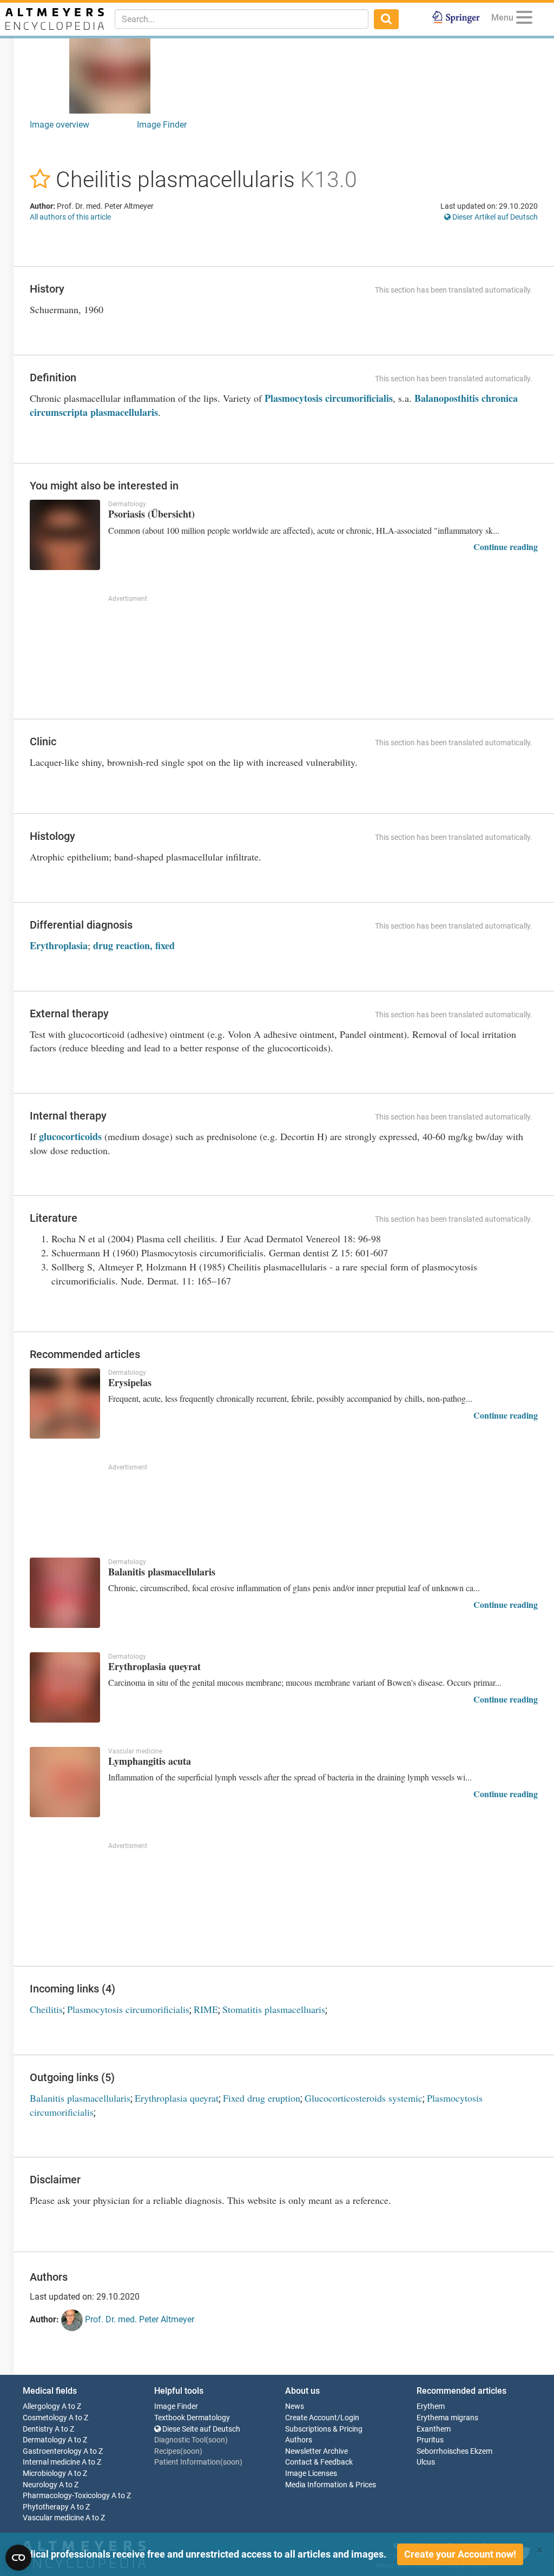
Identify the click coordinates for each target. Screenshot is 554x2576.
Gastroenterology (52, 2451)
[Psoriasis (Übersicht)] (65, 535)
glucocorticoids (70, 1136)
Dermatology (44, 2440)
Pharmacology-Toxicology (66, 2496)
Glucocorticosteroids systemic (364, 2098)
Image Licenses (311, 2474)
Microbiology (44, 2474)
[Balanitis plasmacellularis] (65, 1593)
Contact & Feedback (319, 2462)
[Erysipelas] (65, 1403)
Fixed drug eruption (262, 2098)
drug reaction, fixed (134, 945)
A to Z (71, 2406)
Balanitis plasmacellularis (80, 2098)
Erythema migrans (447, 2418)
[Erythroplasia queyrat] (65, 1687)
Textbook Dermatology (192, 2418)
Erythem (431, 2406)
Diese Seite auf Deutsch (200, 2429)
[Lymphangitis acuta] (65, 1782)
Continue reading (506, 547)
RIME (206, 2009)
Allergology (41, 2406)
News (295, 2406)
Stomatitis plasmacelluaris (274, 2009)
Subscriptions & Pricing (324, 2429)
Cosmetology (45, 2418)
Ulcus (426, 2462)
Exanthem (434, 2429)
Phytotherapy (46, 2507)
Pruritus (430, 2440)
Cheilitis (46, 2009)
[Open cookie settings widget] (18, 2558)
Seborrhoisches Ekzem (454, 2451)
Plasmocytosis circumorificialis (329, 398)
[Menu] (524, 19)
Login (350, 2418)
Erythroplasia (59, 945)
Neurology (40, 2485)
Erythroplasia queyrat (177, 2098)
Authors (299, 2440)
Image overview (60, 125)
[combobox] (242, 19)
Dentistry (38, 2429)
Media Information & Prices (331, 2485)
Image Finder (162, 125)
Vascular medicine (53, 2518)
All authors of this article (70, 217)
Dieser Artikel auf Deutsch (494, 217)
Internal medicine (51, 2462)
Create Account (311, 2418)
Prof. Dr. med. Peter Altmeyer (138, 2319)
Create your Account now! (460, 2554)
